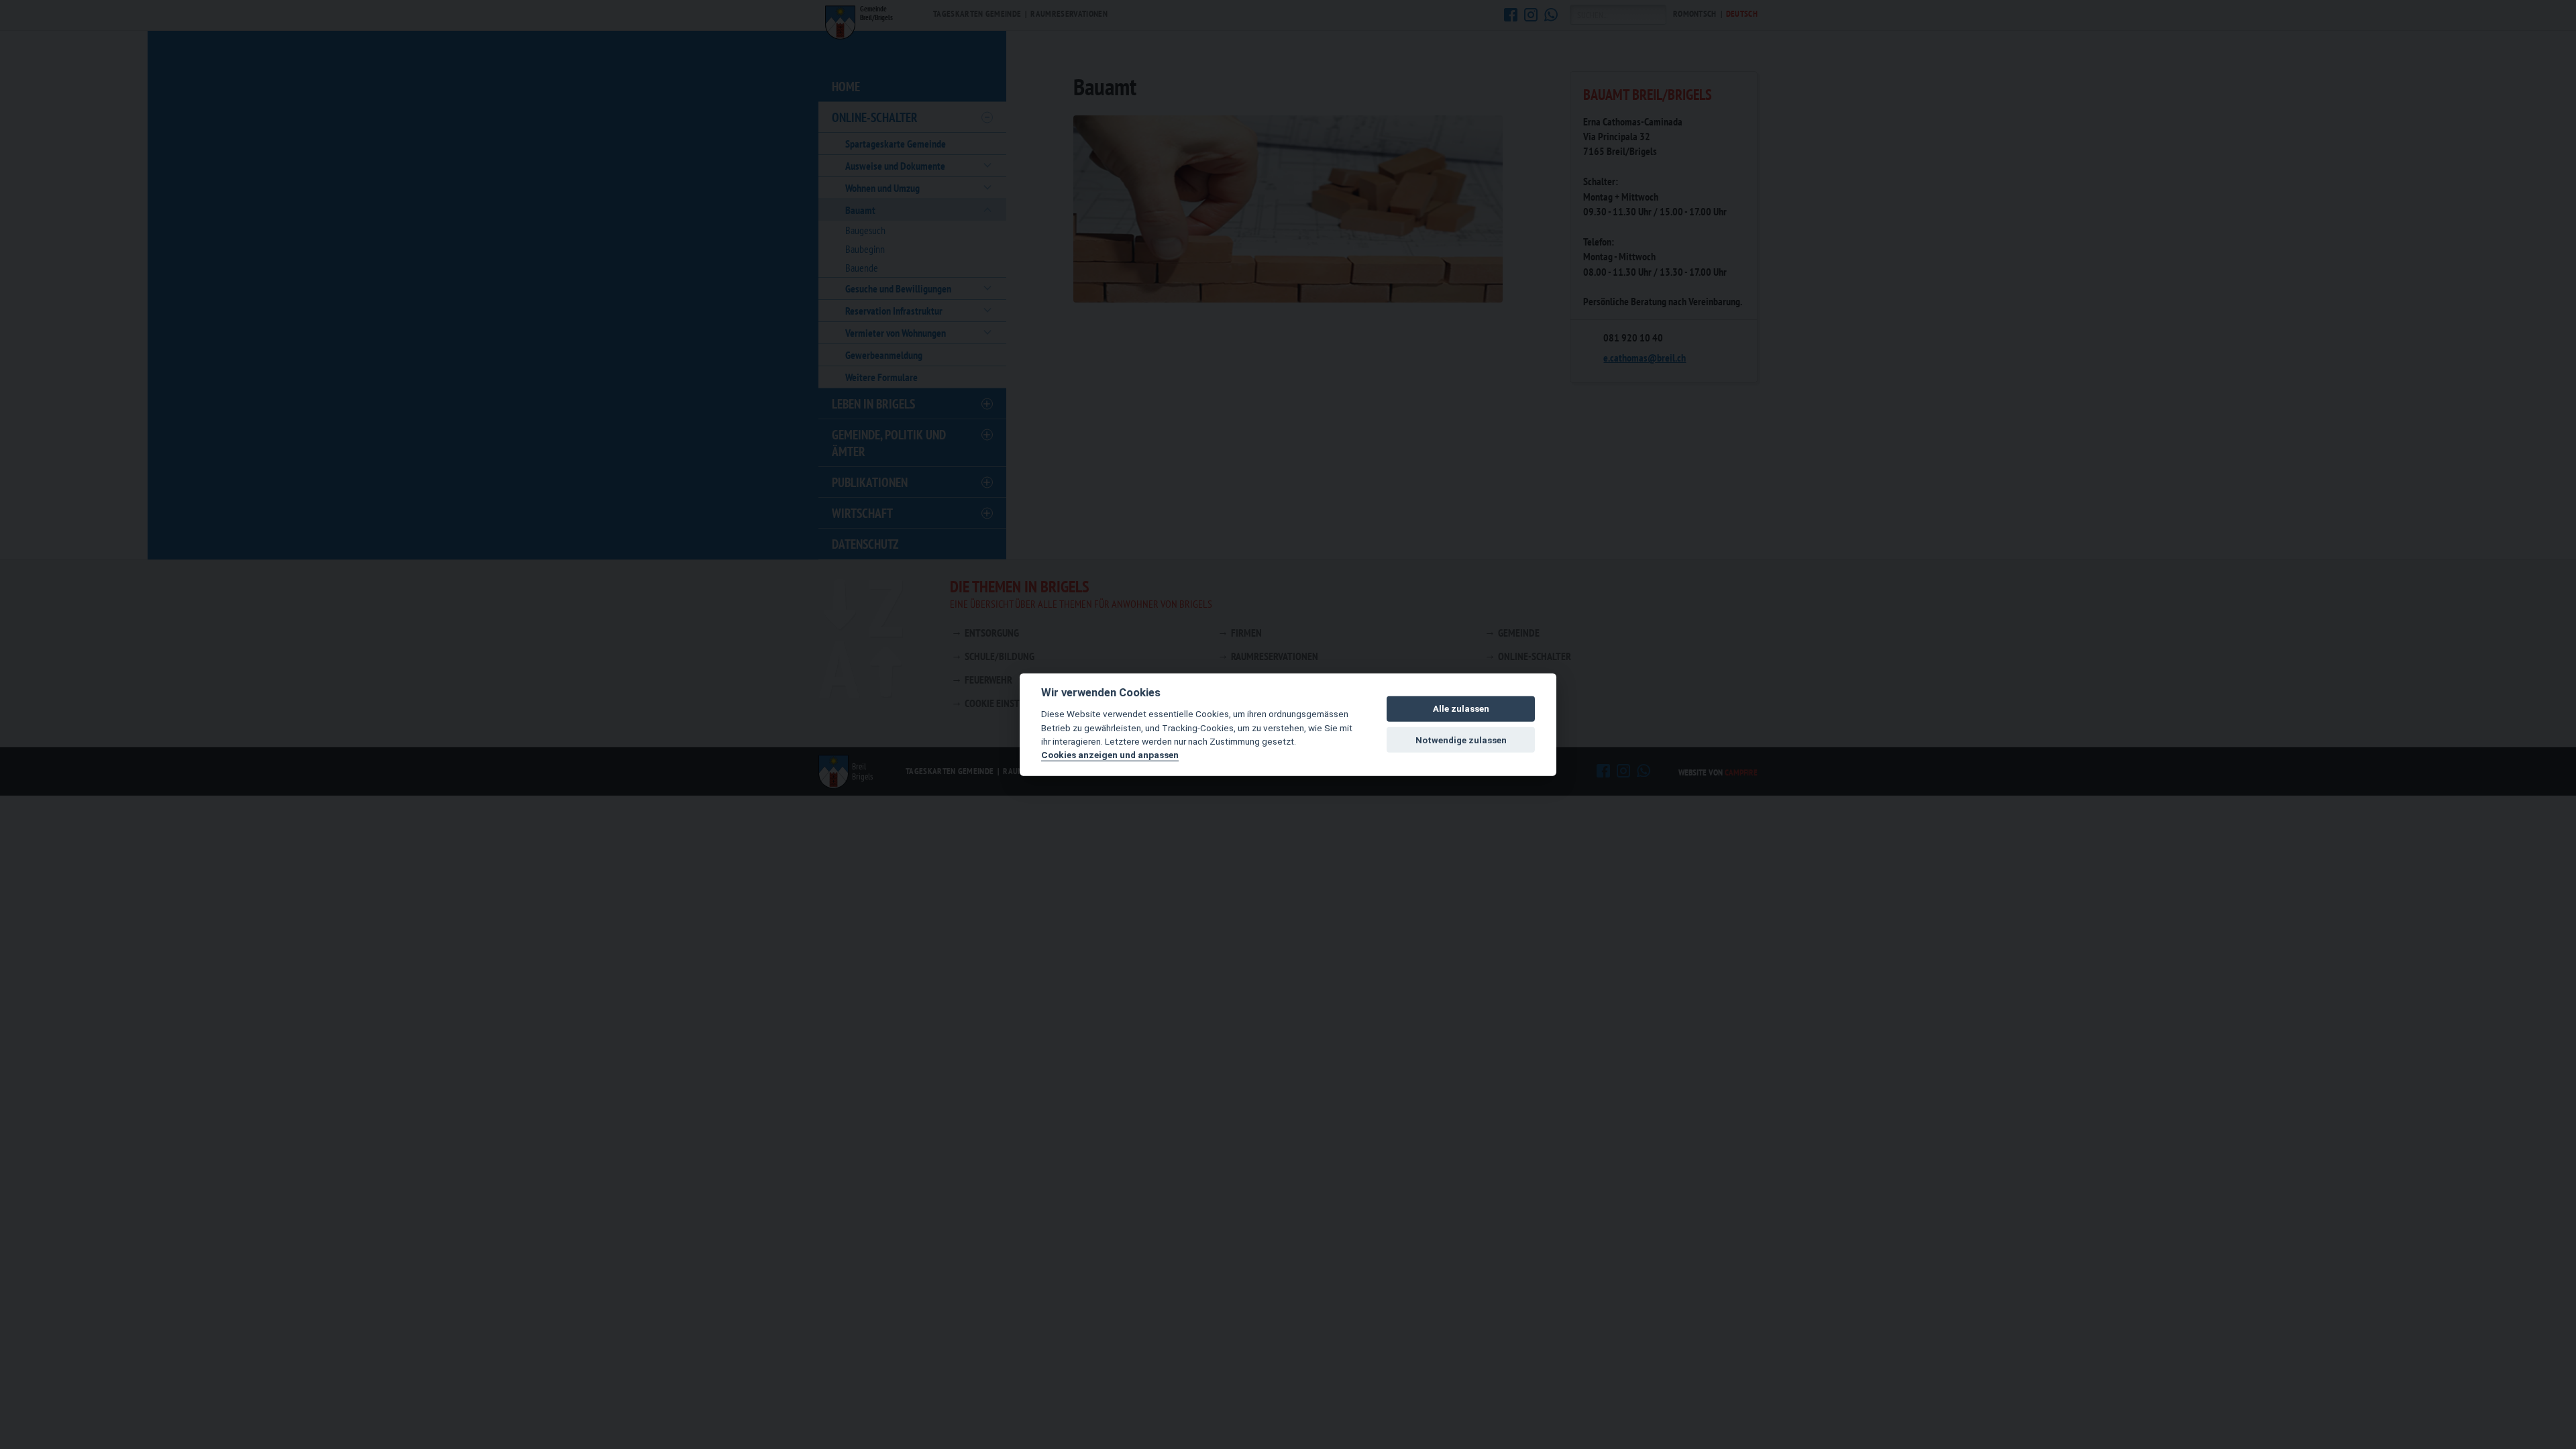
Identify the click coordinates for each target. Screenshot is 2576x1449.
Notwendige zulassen (1461, 740)
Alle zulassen (1461, 709)
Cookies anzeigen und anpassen (1110, 755)
